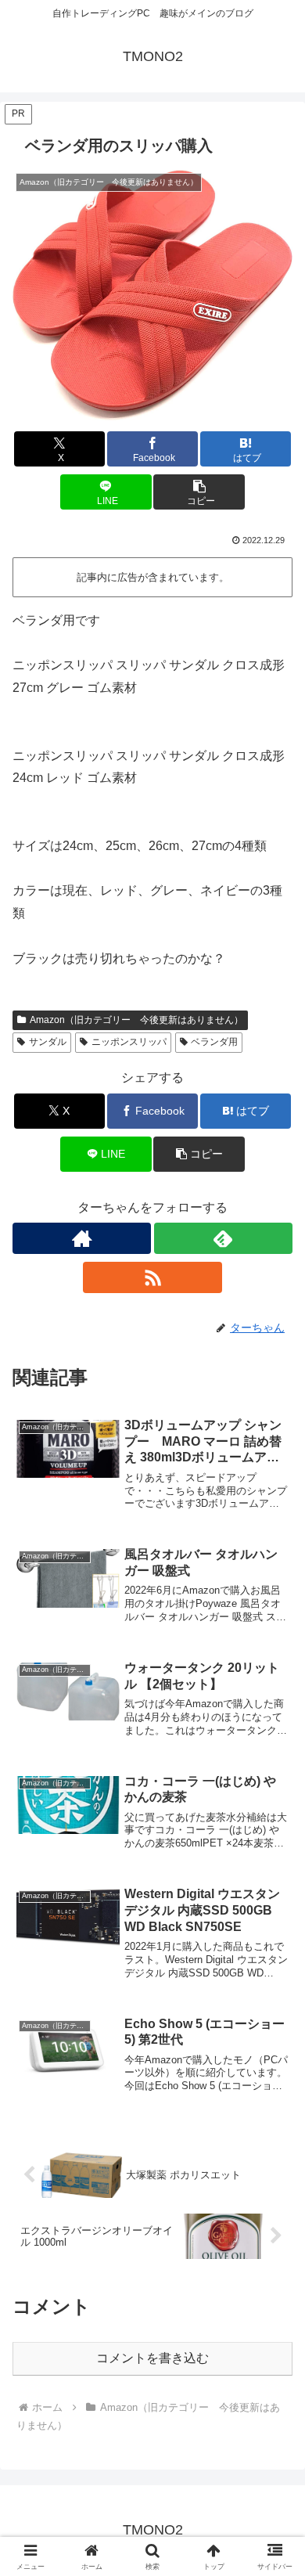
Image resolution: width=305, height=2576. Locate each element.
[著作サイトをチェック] (82, 1238)
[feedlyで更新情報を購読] (223, 1238)
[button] (199, 492)
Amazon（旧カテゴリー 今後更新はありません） (136, 1020)
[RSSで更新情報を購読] (152, 1277)
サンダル (48, 1042)
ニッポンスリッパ (129, 1042)
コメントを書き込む (152, 2358)
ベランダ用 (214, 1042)
